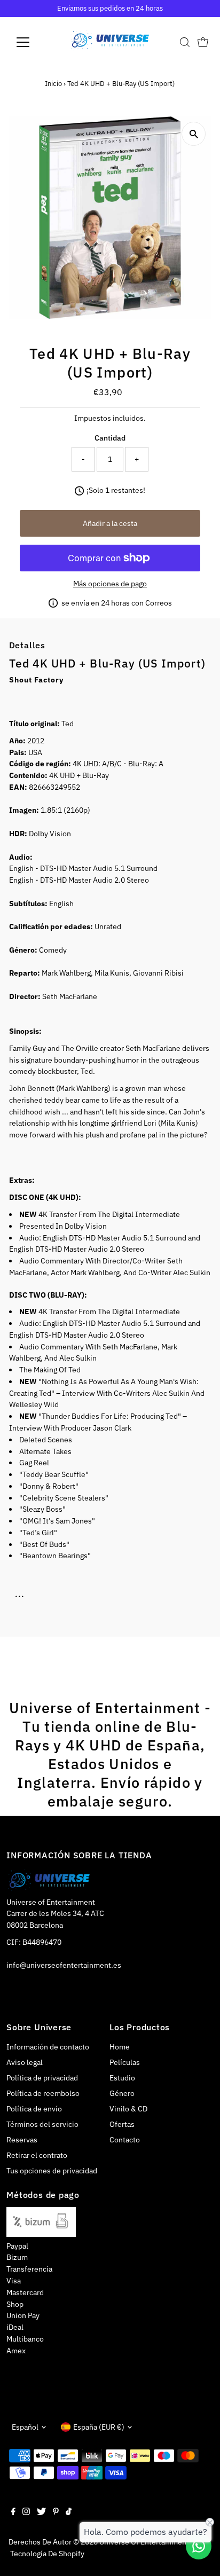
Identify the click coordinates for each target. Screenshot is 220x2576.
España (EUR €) (99, 2427)
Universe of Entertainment (144, 2542)
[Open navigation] (33, 42)
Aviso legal (25, 2062)
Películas (125, 2062)
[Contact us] (199, 2546)
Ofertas (122, 2124)
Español (25, 2427)
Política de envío (34, 2109)
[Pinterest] (56, 2512)
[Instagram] (26, 2512)
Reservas (22, 2140)
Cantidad (110, 438)
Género (122, 2093)
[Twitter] (41, 2512)
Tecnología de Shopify (47, 2554)
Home (120, 2047)
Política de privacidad (42, 2078)
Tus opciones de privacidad (52, 2171)
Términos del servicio (42, 2124)
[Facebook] (13, 2512)
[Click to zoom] (194, 134)
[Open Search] (185, 42)
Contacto (125, 2140)
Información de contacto (48, 2047)
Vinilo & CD (128, 2109)
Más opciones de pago (110, 584)
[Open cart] (203, 42)
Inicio (53, 84)
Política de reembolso (43, 2093)
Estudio (122, 2078)
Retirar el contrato (37, 2155)
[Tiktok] (69, 2512)
